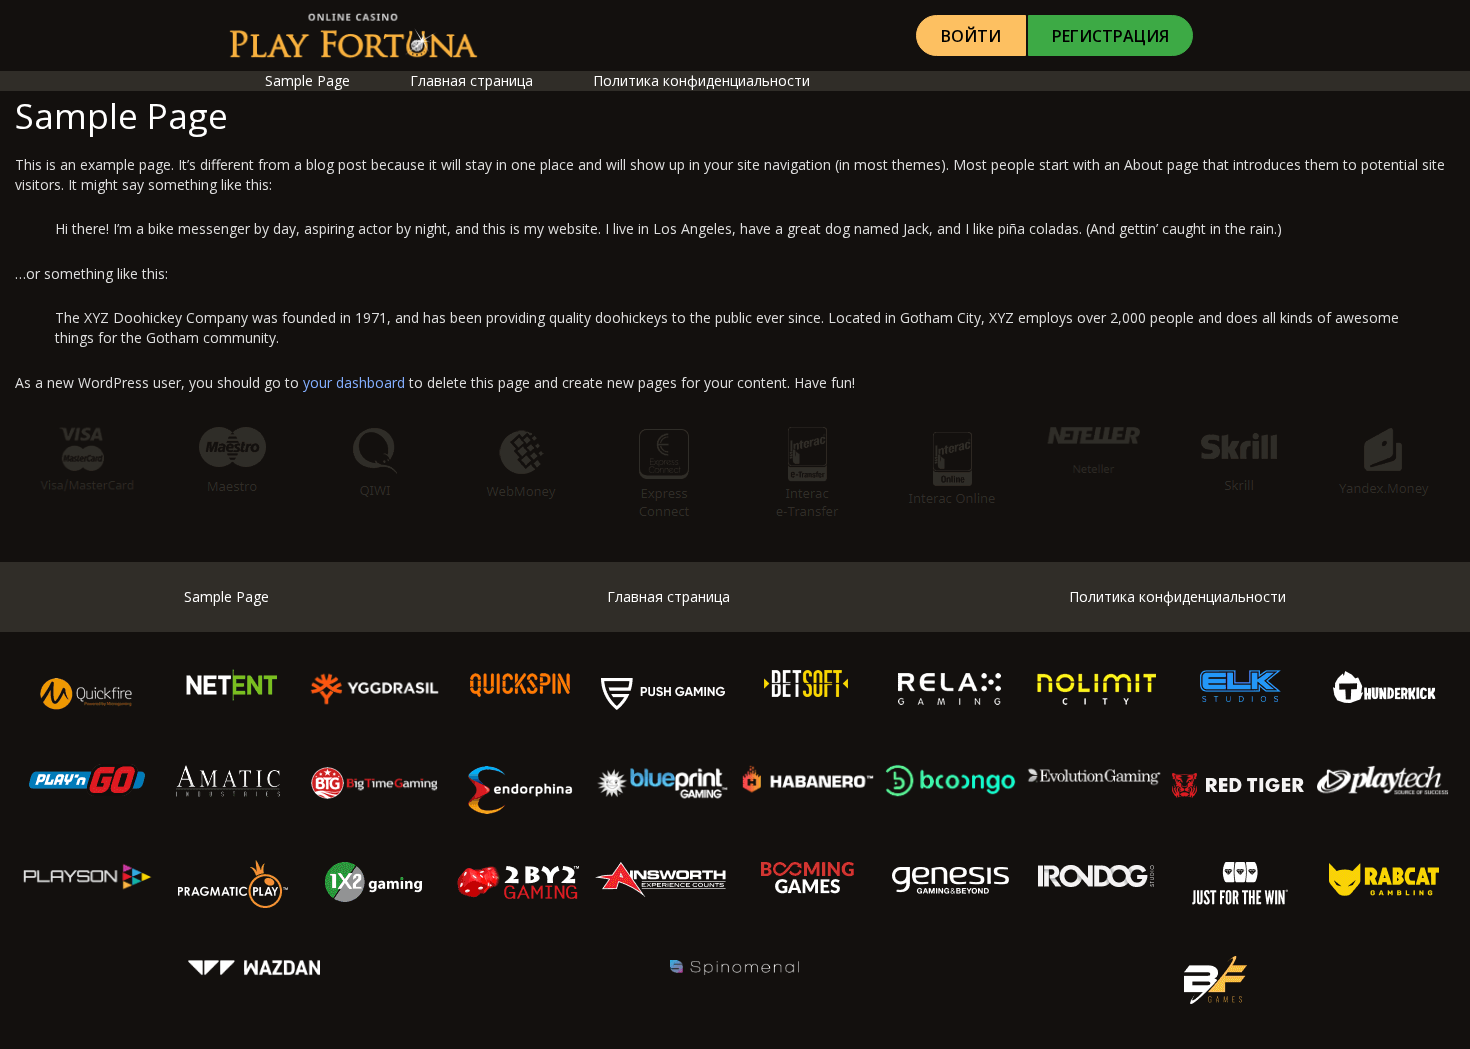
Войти (971, 36)
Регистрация (1110, 36)
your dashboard (354, 382)
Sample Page (307, 80)
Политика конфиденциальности (701, 80)
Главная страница (471, 80)
